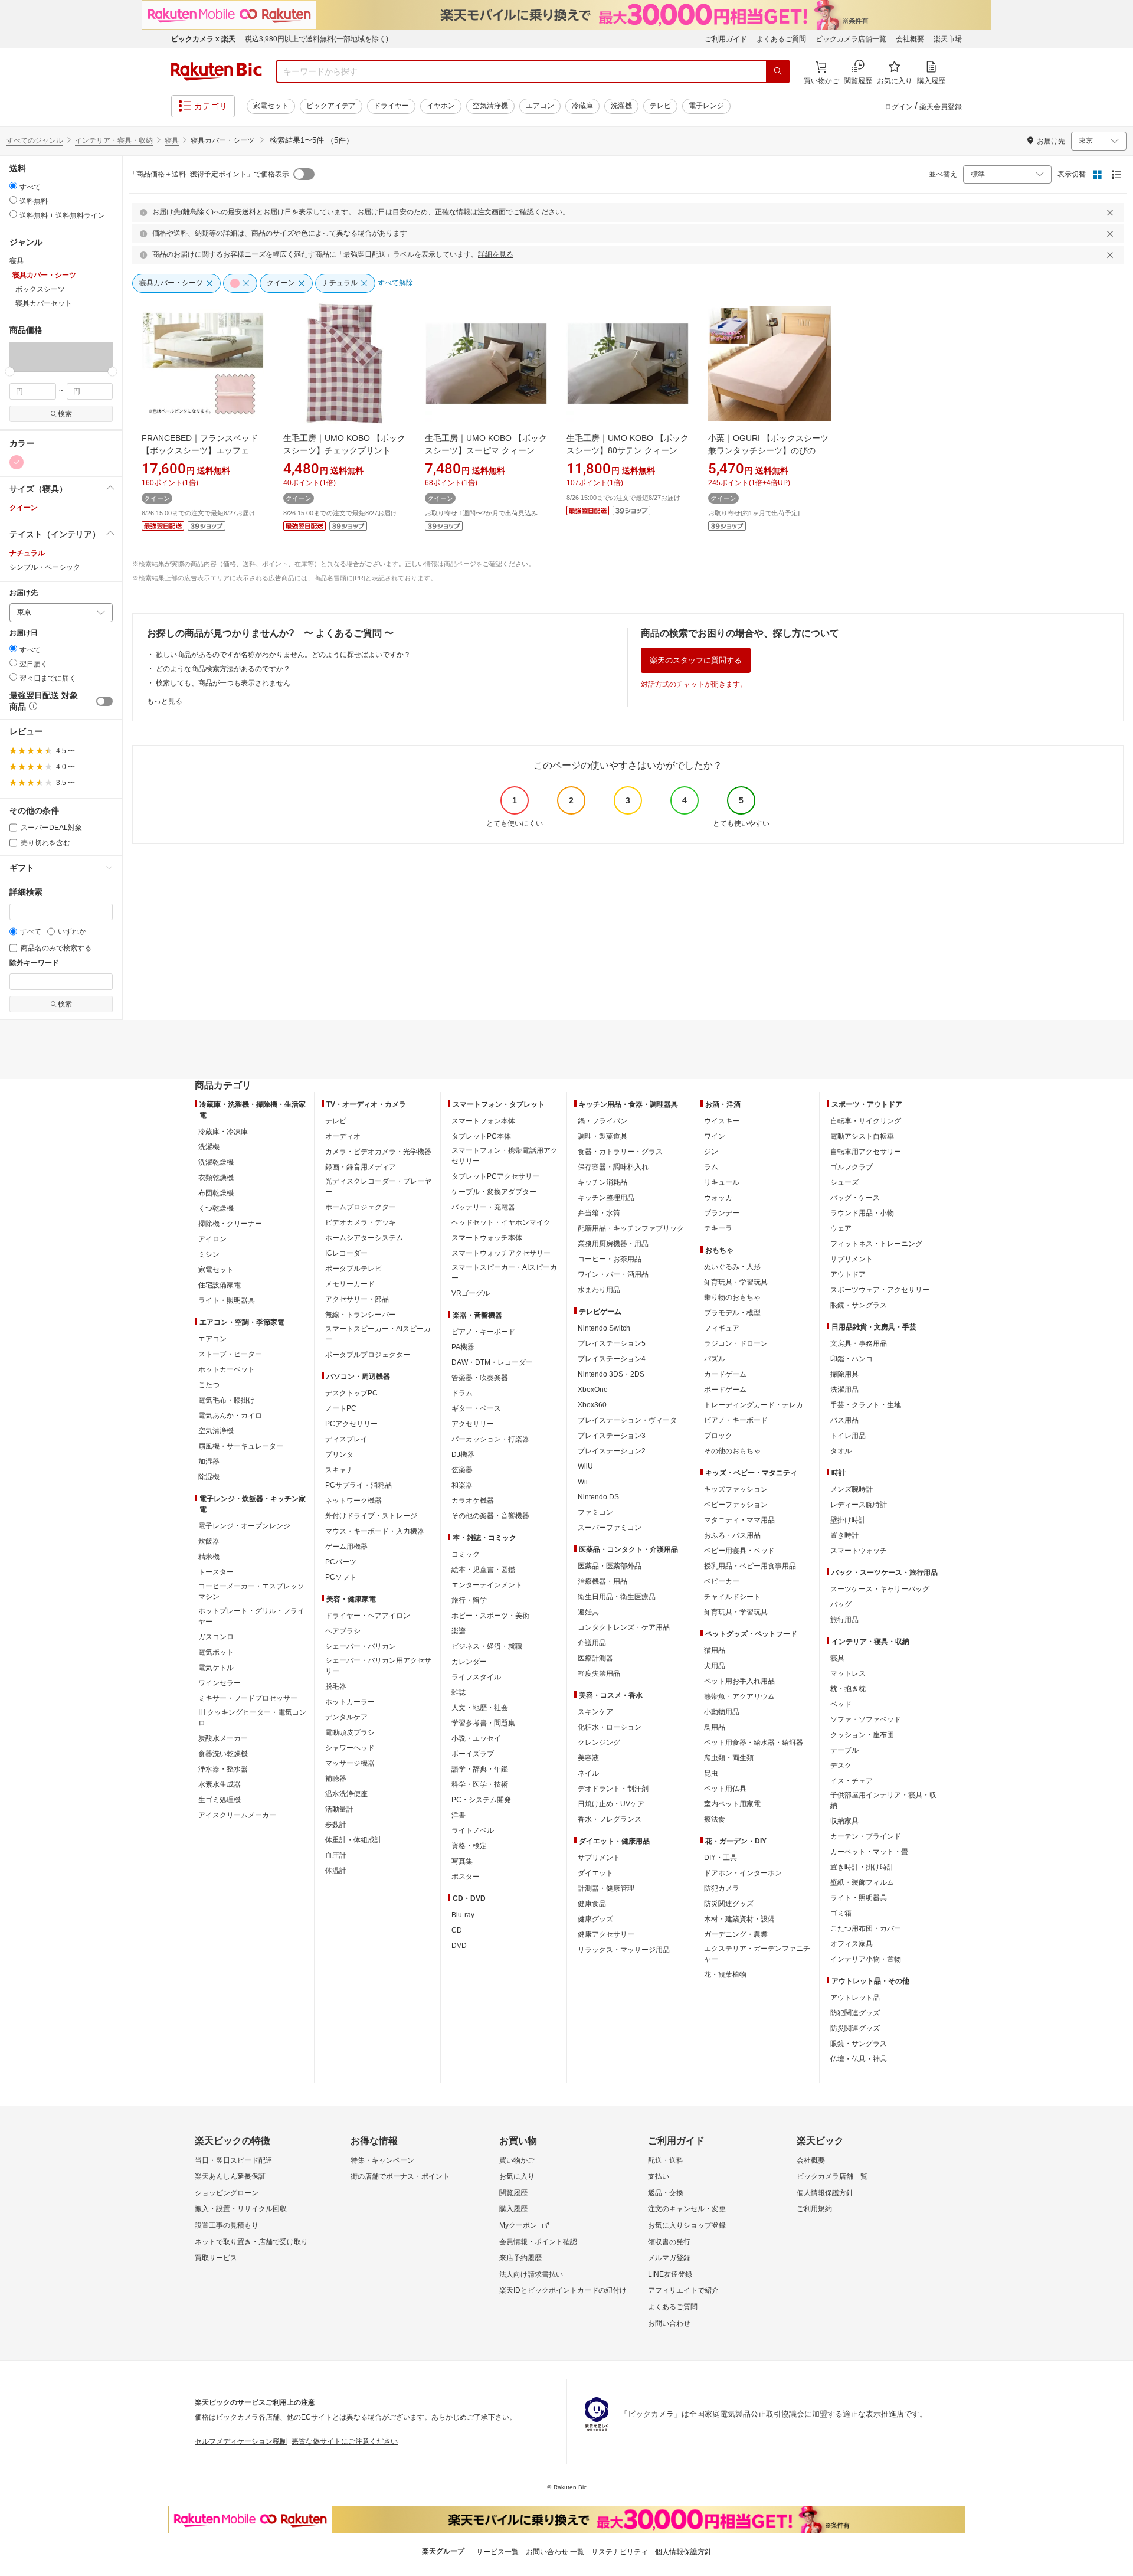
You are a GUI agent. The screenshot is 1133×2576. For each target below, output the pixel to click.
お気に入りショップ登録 (687, 2225)
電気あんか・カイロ (230, 1416)
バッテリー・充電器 (483, 1207)
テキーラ (718, 1228)
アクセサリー (473, 1424)
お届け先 (24, 593)
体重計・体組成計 (353, 1840)
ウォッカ (718, 1198)
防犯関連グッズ (855, 2013)
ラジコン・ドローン (736, 1343)
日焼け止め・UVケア (611, 1804)
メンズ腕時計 (852, 1489)
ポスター (466, 1877)
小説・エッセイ (476, 1738)
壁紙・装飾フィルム (862, 1882)
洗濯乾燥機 (216, 1162)
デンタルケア (346, 1717)
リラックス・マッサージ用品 (624, 1950)
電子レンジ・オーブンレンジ (244, 1526)
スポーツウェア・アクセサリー (880, 1290)
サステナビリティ (620, 2552)
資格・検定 (469, 1846)
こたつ (209, 1385)
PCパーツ (341, 1562)
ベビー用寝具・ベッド (739, 1551)
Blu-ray (463, 1915)
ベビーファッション (736, 1505)
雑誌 (459, 1692)
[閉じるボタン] (1112, 213)
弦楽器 (462, 1470)
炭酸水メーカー (223, 1738)
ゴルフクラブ (852, 1167)
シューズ (844, 1182)
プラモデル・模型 (732, 1313)
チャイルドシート (732, 1597)
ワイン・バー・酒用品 (613, 1274)
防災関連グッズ (729, 1904)
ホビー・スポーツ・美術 (490, 1616)
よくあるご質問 (781, 39)
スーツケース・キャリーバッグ (880, 1589)
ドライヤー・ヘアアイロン (368, 1616)
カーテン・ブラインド (866, 1836)
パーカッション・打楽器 (490, 1439)
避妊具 (588, 1612)
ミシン (209, 1254)
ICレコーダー (346, 1253)
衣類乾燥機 (216, 1178)
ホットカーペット (227, 1369)
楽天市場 (948, 39)
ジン (711, 1152)
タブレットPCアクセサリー (495, 1176)
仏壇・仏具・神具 (859, 2059)
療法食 (715, 1819)
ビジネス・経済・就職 (487, 1646)
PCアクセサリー (351, 1424)
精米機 (209, 1557)
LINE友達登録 (670, 2274)
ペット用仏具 (725, 1789)
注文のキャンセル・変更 (687, 2209)
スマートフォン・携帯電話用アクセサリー (505, 1156)
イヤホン (441, 106)
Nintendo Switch (604, 1328)
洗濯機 (621, 106)
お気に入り (517, 2176)
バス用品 (844, 1420)
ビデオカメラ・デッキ (361, 1222)
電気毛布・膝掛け (227, 1400)
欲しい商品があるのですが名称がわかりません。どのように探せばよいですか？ (283, 655)
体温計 (336, 1871)
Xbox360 (592, 1405)
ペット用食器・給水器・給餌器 (754, 1743)
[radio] (13, 186)
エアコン (540, 106)
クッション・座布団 (862, 1735)
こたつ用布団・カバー (866, 1928)
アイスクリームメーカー (237, 1815)
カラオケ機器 (473, 1501)
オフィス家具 (852, 1944)
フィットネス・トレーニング (876, 1244)
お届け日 (24, 633)
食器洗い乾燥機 (223, 1754)
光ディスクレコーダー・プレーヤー (378, 1186)
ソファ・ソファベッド (866, 1719)
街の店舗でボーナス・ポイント (400, 2176)
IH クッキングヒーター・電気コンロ (252, 1718)
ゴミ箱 (841, 1913)
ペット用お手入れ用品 (739, 1681)
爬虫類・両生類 (729, 1758)
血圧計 (336, 1855)
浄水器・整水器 (223, 1769)
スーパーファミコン (610, 1528)
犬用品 (715, 1666)
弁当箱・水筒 (599, 1213)
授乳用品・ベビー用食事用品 (750, 1566)
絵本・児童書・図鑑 (483, 1570)
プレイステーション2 (612, 1451)
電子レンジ (706, 106)
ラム (711, 1167)
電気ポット (216, 1652)
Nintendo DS (598, 1497)
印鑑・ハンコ (852, 1359)
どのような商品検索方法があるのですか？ (223, 669)
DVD (459, 1946)
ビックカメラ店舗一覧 (851, 39)
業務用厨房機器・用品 (613, 1244)
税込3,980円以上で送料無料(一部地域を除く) (317, 39)
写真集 (462, 1861)
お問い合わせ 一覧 (555, 2552)
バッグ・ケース (855, 1198)
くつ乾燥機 (216, 1208)
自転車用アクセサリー (866, 1152)
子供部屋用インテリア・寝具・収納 (883, 1800)
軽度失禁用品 (599, 1673)
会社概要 (910, 39)
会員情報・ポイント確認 (538, 2242)
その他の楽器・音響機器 (490, 1516)
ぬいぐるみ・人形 (732, 1267)
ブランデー (722, 1213)
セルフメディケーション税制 (241, 2441)
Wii (583, 1482)
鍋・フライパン (602, 1121)
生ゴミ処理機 (220, 1800)
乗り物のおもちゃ (732, 1297)
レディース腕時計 (859, 1505)
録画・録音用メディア (361, 1167)
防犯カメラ (722, 1888)
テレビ (660, 106)
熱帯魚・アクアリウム (739, 1696)
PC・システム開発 (481, 1800)
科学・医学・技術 (480, 1784)
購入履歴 (513, 2209)
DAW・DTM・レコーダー (492, 1362)
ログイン (899, 107)
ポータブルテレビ (353, 1269)
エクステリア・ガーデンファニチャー (757, 1954)
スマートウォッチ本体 (487, 1238)
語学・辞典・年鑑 (480, 1769)
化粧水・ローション (610, 1727)
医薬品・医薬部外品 (610, 1566)
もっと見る (165, 701)
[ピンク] (17, 462)
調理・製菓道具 (602, 1136)
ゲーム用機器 (346, 1547)
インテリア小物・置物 (866, 1959)
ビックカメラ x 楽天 (203, 39)
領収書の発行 (669, 2242)
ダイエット (595, 1873)
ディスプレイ (346, 1439)
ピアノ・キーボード (483, 1332)
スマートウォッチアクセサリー (501, 1253)
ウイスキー (722, 1121)
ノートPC (341, 1408)
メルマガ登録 (669, 2258)
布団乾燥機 (216, 1193)
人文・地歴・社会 (480, 1708)
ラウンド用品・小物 (862, 1213)
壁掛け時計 (848, 1520)
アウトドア (848, 1274)
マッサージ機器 (350, 1763)
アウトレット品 (855, 1998)
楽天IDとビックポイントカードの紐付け (563, 2290)
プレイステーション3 (612, 1436)
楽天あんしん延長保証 (230, 2176)
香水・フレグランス (610, 1819)
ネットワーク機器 (353, 1501)
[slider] (10, 372)
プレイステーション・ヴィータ (627, 1420)
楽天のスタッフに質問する (696, 660)
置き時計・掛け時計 (862, 1867)
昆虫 (711, 1773)
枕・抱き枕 (848, 1689)
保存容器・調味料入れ (613, 1167)
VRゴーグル (471, 1293)
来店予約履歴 (520, 2258)
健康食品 (592, 1904)
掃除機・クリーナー (230, 1224)
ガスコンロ (216, 1637)
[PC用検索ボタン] (778, 71)
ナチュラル (27, 553)
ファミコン (595, 1512)
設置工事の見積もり (227, 2225)
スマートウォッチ (859, 1551)
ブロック (718, 1436)
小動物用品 (722, 1712)
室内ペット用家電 (732, 1804)
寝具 (172, 140)
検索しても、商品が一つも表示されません (223, 683)
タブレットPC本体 (481, 1136)
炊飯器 (209, 1541)
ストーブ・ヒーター (230, 1354)
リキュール (722, 1182)
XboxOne (593, 1390)
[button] (20, 357)
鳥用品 (715, 1727)
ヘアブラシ (343, 1631)
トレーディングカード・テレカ (754, 1405)
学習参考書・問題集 (483, 1723)
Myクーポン (518, 2225)
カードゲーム (725, 1374)
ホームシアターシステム (364, 1238)
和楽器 (462, 1485)
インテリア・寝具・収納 (114, 140)
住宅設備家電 (220, 1285)
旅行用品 (844, 1620)
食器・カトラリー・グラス (620, 1152)
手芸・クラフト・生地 (866, 1405)
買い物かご (517, 2160)
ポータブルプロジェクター (368, 1355)
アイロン (212, 1239)
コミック (466, 1554)
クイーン (24, 508)
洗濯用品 (844, 1390)
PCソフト (341, 1577)
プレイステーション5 (612, 1343)
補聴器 (336, 1779)
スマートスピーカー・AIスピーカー (378, 1334)
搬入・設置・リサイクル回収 (241, 2209)
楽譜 (459, 1631)
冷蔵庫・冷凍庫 (223, 1132)
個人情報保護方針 (825, 2193)
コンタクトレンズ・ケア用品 (624, 1627)
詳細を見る (496, 254)
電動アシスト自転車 (862, 1136)
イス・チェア (852, 1781)
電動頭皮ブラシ (350, 1732)
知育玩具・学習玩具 (736, 1282)
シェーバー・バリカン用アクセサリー (378, 1666)
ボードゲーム (725, 1390)
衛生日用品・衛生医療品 (617, 1597)
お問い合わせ (669, 2323)
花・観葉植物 (725, 1975)
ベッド (841, 1704)
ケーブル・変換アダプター (494, 1192)
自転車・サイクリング (866, 1121)
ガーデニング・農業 (736, 1934)
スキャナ (339, 1470)
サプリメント (599, 1858)
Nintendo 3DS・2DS (611, 1374)
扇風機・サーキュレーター (241, 1446)
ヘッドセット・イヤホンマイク (501, 1222)
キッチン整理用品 (606, 1198)
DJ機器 (463, 1454)
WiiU (585, 1466)
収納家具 (844, 1821)
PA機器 (463, 1347)
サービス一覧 (497, 2552)
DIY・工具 (721, 1858)
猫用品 (715, 1650)
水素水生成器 (220, 1784)
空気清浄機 (490, 106)
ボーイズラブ (473, 1754)
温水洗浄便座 (346, 1794)
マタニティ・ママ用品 (739, 1520)
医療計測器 (595, 1658)
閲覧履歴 (513, 2193)
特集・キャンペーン (382, 2160)
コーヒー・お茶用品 (610, 1259)
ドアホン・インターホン (743, 1873)
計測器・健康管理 (606, 1888)
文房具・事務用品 (859, 1343)
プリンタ (339, 1454)
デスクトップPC (351, 1393)
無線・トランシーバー (361, 1315)
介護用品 (592, 1643)
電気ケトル (216, 1668)
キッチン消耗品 (602, 1182)
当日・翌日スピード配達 (234, 2160)
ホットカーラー (350, 1702)
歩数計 (336, 1825)
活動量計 (339, 1809)
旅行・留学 (469, 1600)
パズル (715, 1359)
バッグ (841, 1604)
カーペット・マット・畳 (869, 1852)
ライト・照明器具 (227, 1300)
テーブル (844, 1750)
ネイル (588, 1773)
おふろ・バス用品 (732, 1535)
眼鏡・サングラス (859, 1305)
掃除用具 (844, 1374)
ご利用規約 (814, 2209)
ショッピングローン (227, 2193)
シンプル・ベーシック (45, 567)
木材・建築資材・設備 (739, 1919)
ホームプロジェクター (361, 1207)
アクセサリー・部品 (357, 1299)
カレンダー (469, 1662)
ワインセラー (220, 1683)
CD (457, 1930)
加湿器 (209, 1462)
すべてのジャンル (35, 140)
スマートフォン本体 (483, 1121)
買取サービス (216, 2258)
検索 (65, 414)
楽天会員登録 (941, 107)
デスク (841, 1766)
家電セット (271, 106)
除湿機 (209, 1477)
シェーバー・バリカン (361, 1646)
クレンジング (599, 1743)
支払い (659, 2176)
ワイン (715, 1136)
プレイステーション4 (612, 1359)
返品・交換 (666, 2193)
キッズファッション (736, 1489)
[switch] (104, 701)
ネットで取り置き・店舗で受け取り (251, 2242)
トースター (216, 1572)
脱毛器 (336, 1686)
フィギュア (722, 1328)
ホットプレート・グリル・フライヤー (251, 1616)
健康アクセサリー (606, 1934)
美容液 (588, 1758)
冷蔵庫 (582, 106)
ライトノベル (473, 1830)
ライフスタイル (476, 1677)
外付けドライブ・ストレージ (371, 1516)
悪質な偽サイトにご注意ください (345, 2441)
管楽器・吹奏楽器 (480, 1378)
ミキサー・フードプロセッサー (248, 1698)
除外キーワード (34, 963)
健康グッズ (595, 1919)
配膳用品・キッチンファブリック (631, 1228)
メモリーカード (350, 1284)
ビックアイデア (331, 106)
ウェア (841, 1228)
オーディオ (343, 1136)
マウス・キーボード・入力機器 (375, 1531)
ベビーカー (722, 1581)
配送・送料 (666, 2160)
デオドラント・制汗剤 (613, 1789)
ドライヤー (391, 106)
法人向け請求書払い (531, 2274)
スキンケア (595, 1712)
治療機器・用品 (602, 1581)
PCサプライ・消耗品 (358, 1485)
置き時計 (844, 1535)
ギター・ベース (476, 1408)
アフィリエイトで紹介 (683, 2290)
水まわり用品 (599, 1290)
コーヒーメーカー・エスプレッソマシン (251, 1591)
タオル (841, 1451)
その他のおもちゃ (732, 1451)
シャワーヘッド (350, 1748)
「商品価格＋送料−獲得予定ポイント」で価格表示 (209, 174)
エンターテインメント (487, 1585)
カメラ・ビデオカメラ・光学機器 (378, 1152)
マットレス (848, 1673)
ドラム (462, 1393)
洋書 (459, 1815)
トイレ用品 (848, 1436)
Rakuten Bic (217, 71)
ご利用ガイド (726, 39)
